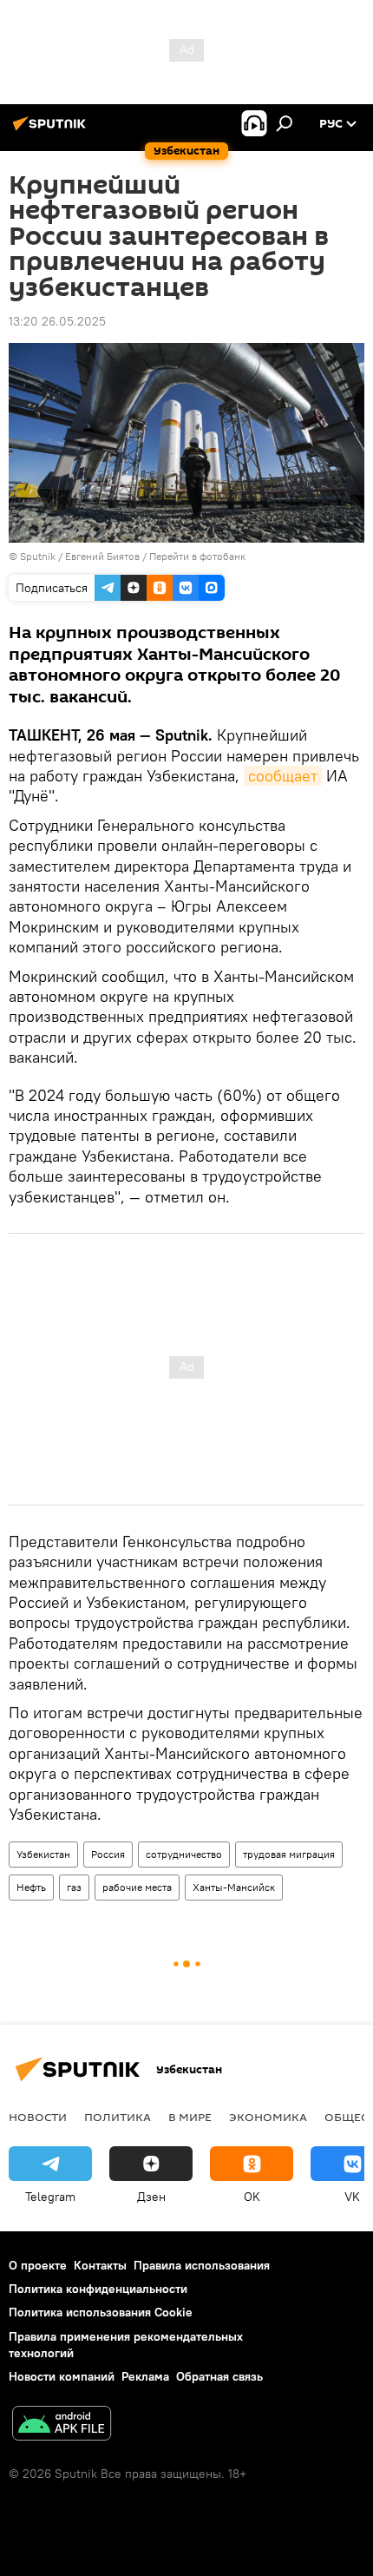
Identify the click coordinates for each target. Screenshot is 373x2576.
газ (74, 1887)
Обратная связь (219, 2376)
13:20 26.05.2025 (57, 321)
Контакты (100, 2265)
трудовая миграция (289, 1854)
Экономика (268, 2117)
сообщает (283, 776)
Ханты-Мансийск (234, 1887)
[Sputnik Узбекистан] (52, 130)
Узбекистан (43, 1854)
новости (38, 2117)
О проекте (38, 2265)
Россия (108, 1854)
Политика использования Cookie (101, 2312)
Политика (118, 2117)
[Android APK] (62, 2425)
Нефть (31, 1887)
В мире (190, 2117)
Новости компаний (62, 2376)
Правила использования (202, 2265)
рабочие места (137, 1887)
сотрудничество (184, 1854)
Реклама (145, 2376)
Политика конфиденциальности (98, 2289)
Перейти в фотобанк (197, 556)
